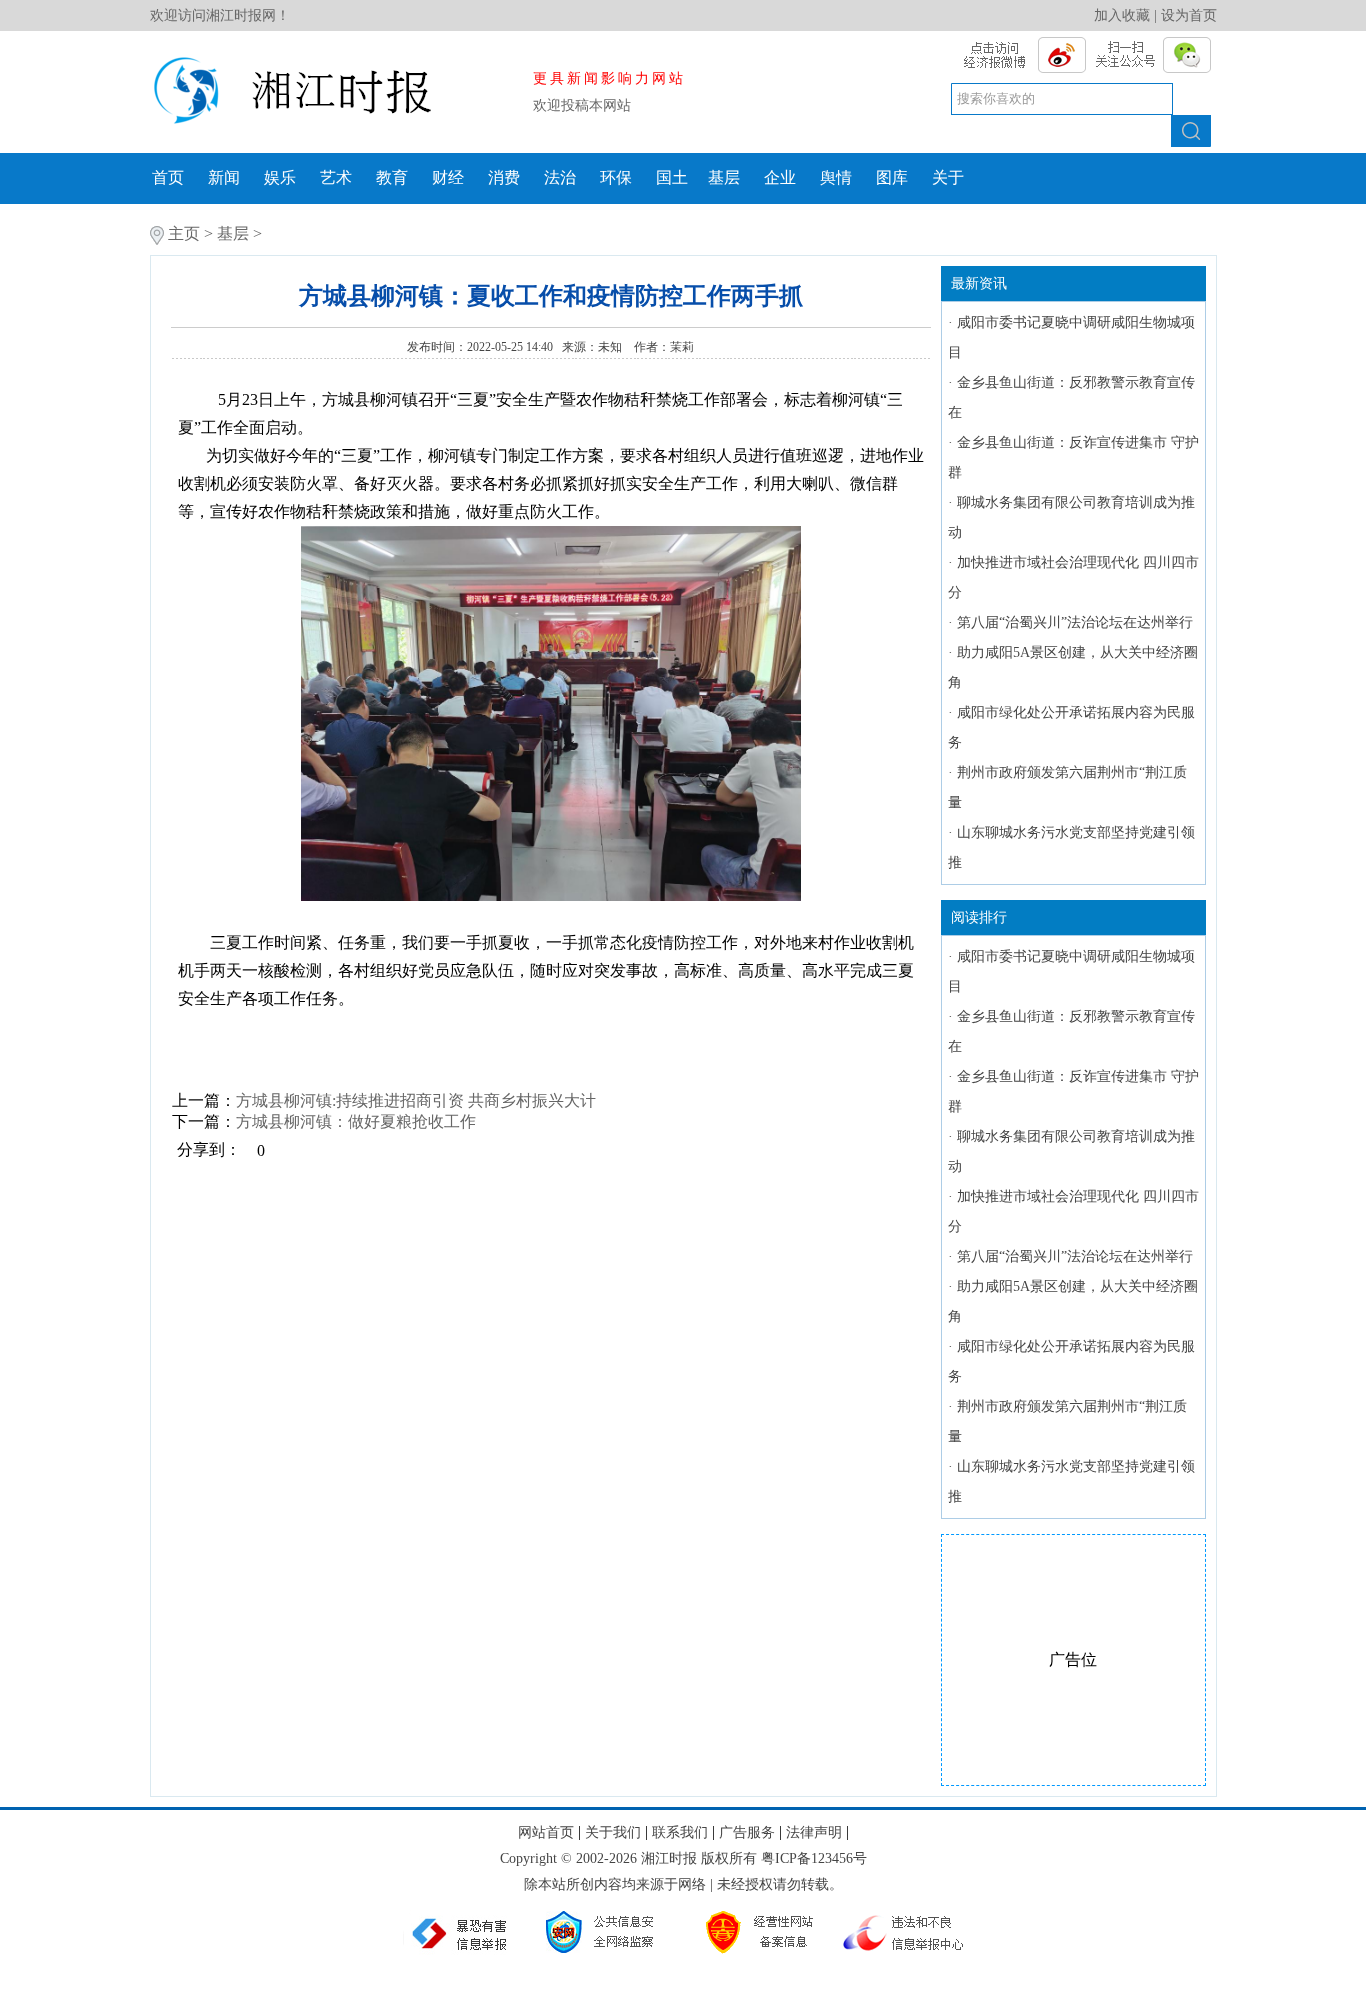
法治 (560, 177)
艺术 (336, 177)
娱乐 (280, 177)
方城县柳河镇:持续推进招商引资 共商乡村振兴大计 (416, 1100)
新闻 (224, 177)
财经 (448, 177)
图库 (892, 177)
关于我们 (613, 1832)
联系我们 (680, 1832)
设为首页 (1189, 15)
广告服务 (747, 1832)
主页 (184, 233)
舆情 (836, 177)
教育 (392, 177)
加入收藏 (1122, 15)
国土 (672, 177)
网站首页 (546, 1832)
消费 (504, 177)
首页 (168, 177)
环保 (616, 177)
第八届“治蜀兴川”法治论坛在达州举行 (1075, 622)
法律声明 (814, 1832)
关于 (948, 177)
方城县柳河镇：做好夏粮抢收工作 (356, 1121)
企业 (780, 177)
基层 (724, 177)
